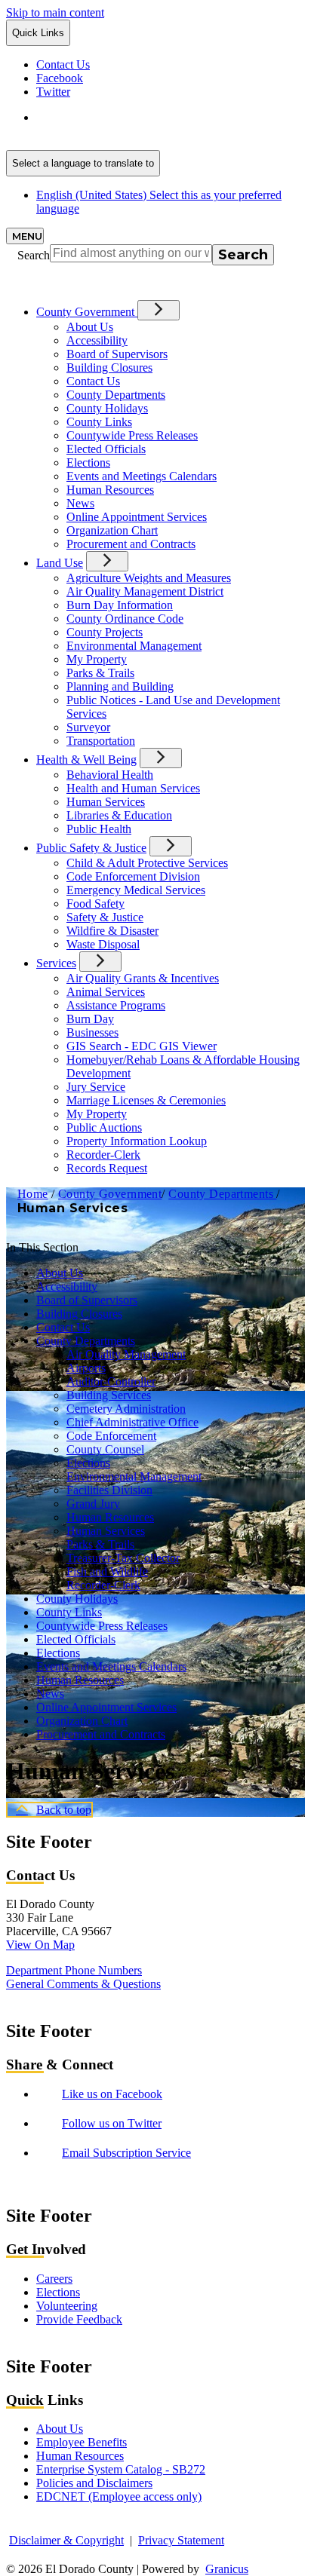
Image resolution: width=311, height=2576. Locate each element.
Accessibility (97, 340)
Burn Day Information (120, 605)
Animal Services (106, 992)
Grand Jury (93, 1504)
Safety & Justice (105, 917)
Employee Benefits (82, 2442)
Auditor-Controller (111, 1381)
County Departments (116, 395)
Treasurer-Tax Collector (123, 1558)
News (80, 503)
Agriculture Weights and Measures (149, 578)
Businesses (92, 1032)
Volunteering (67, 2306)
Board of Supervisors (117, 354)
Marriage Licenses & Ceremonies (146, 1100)
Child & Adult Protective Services (147, 863)
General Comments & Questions (83, 1984)
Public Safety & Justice (91, 848)
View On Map (40, 1945)
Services (56, 963)
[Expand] (159, 310)
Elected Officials (106, 449)
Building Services (109, 1395)
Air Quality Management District (145, 591)
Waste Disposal (103, 944)
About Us (90, 327)
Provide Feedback (79, 2319)
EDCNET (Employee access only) (119, 2496)
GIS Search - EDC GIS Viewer (142, 1046)
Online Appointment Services (137, 517)
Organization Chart (112, 530)
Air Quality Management (126, 1354)
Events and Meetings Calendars (142, 476)
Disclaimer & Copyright (66, 2540)
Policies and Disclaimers (94, 2483)
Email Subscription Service (126, 2153)
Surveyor (88, 727)
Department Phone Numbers (74, 1970)
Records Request (107, 1168)
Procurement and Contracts (131, 544)
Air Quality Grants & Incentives (143, 978)
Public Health (99, 829)
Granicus (227, 2569)
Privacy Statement (181, 2540)
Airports (86, 1368)
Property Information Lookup (137, 1141)
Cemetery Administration (126, 1409)
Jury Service (96, 1087)
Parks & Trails (100, 673)
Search (34, 255)
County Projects (105, 632)
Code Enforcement (111, 1436)
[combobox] (83, 163)
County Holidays (107, 408)
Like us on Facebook (112, 2094)
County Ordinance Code (125, 619)
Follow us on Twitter (112, 2123)
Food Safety (95, 904)
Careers (54, 2279)
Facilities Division (109, 1490)
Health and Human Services (133, 788)
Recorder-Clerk (103, 1155)
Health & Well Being (86, 760)
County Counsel (105, 1449)
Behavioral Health (110, 775)
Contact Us (93, 381)
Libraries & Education (119, 815)
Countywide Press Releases (132, 435)
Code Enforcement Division (133, 876)
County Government (110, 1194)
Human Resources (110, 490)
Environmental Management (134, 646)
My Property (97, 659)
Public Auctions (104, 1127)
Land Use (60, 563)
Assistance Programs (116, 1005)
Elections (88, 463)
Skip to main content (55, 12)
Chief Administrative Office (132, 1422)
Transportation (101, 741)
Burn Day (90, 1019)
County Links (99, 422)
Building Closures (109, 368)
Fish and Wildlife (107, 1571)
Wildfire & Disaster (112, 931)
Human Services (106, 802)
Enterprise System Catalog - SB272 (121, 2469)
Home (33, 1194)
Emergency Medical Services (136, 890)
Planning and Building (120, 686)
